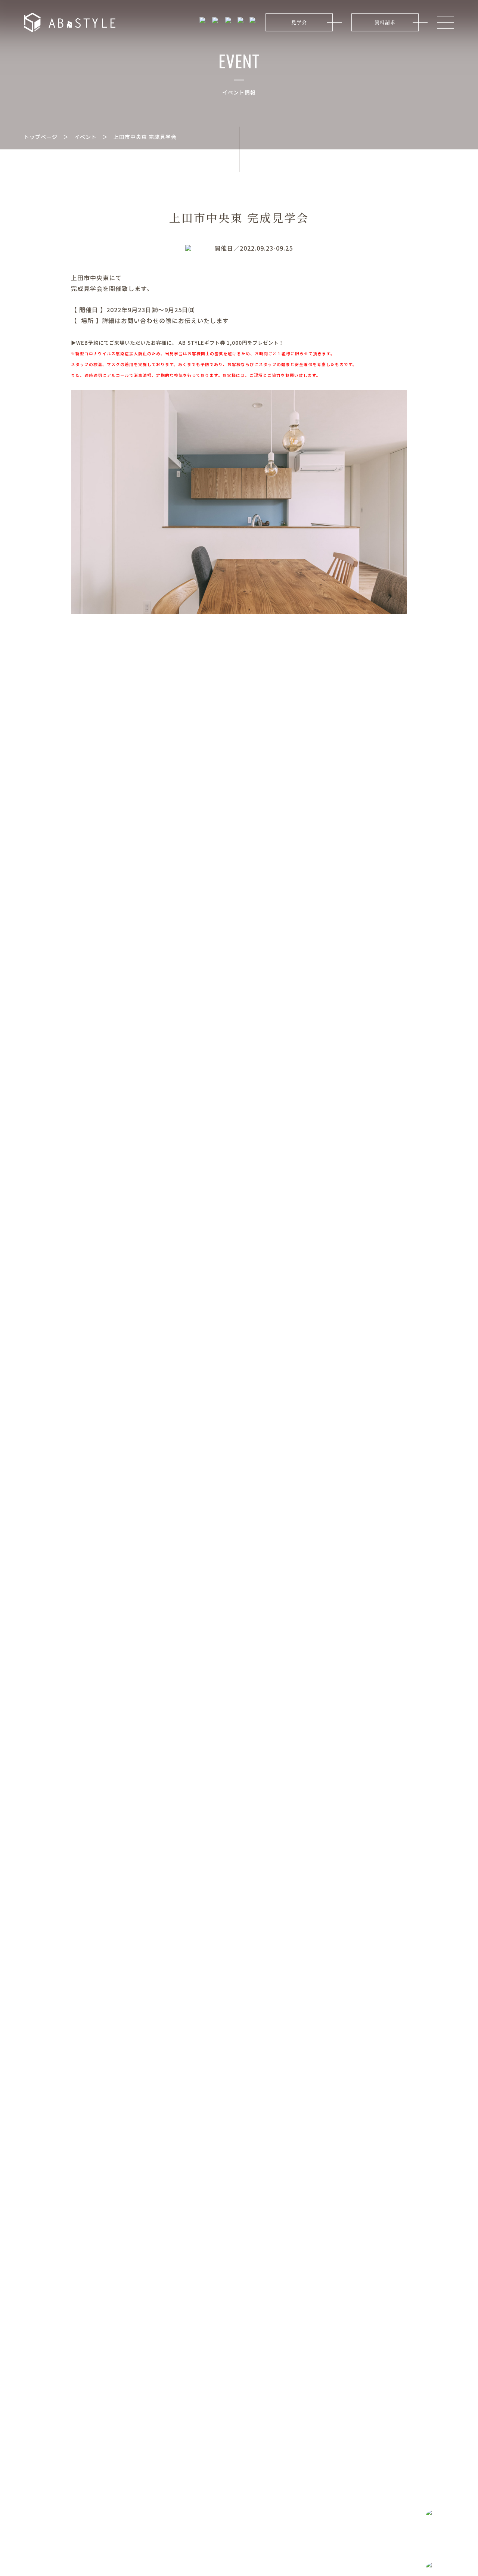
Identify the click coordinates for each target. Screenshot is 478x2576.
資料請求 (385, 22)
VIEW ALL (436, 1169)
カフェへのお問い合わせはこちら (254, 2410)
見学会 (299, 22)
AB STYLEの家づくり (100, 1048)
